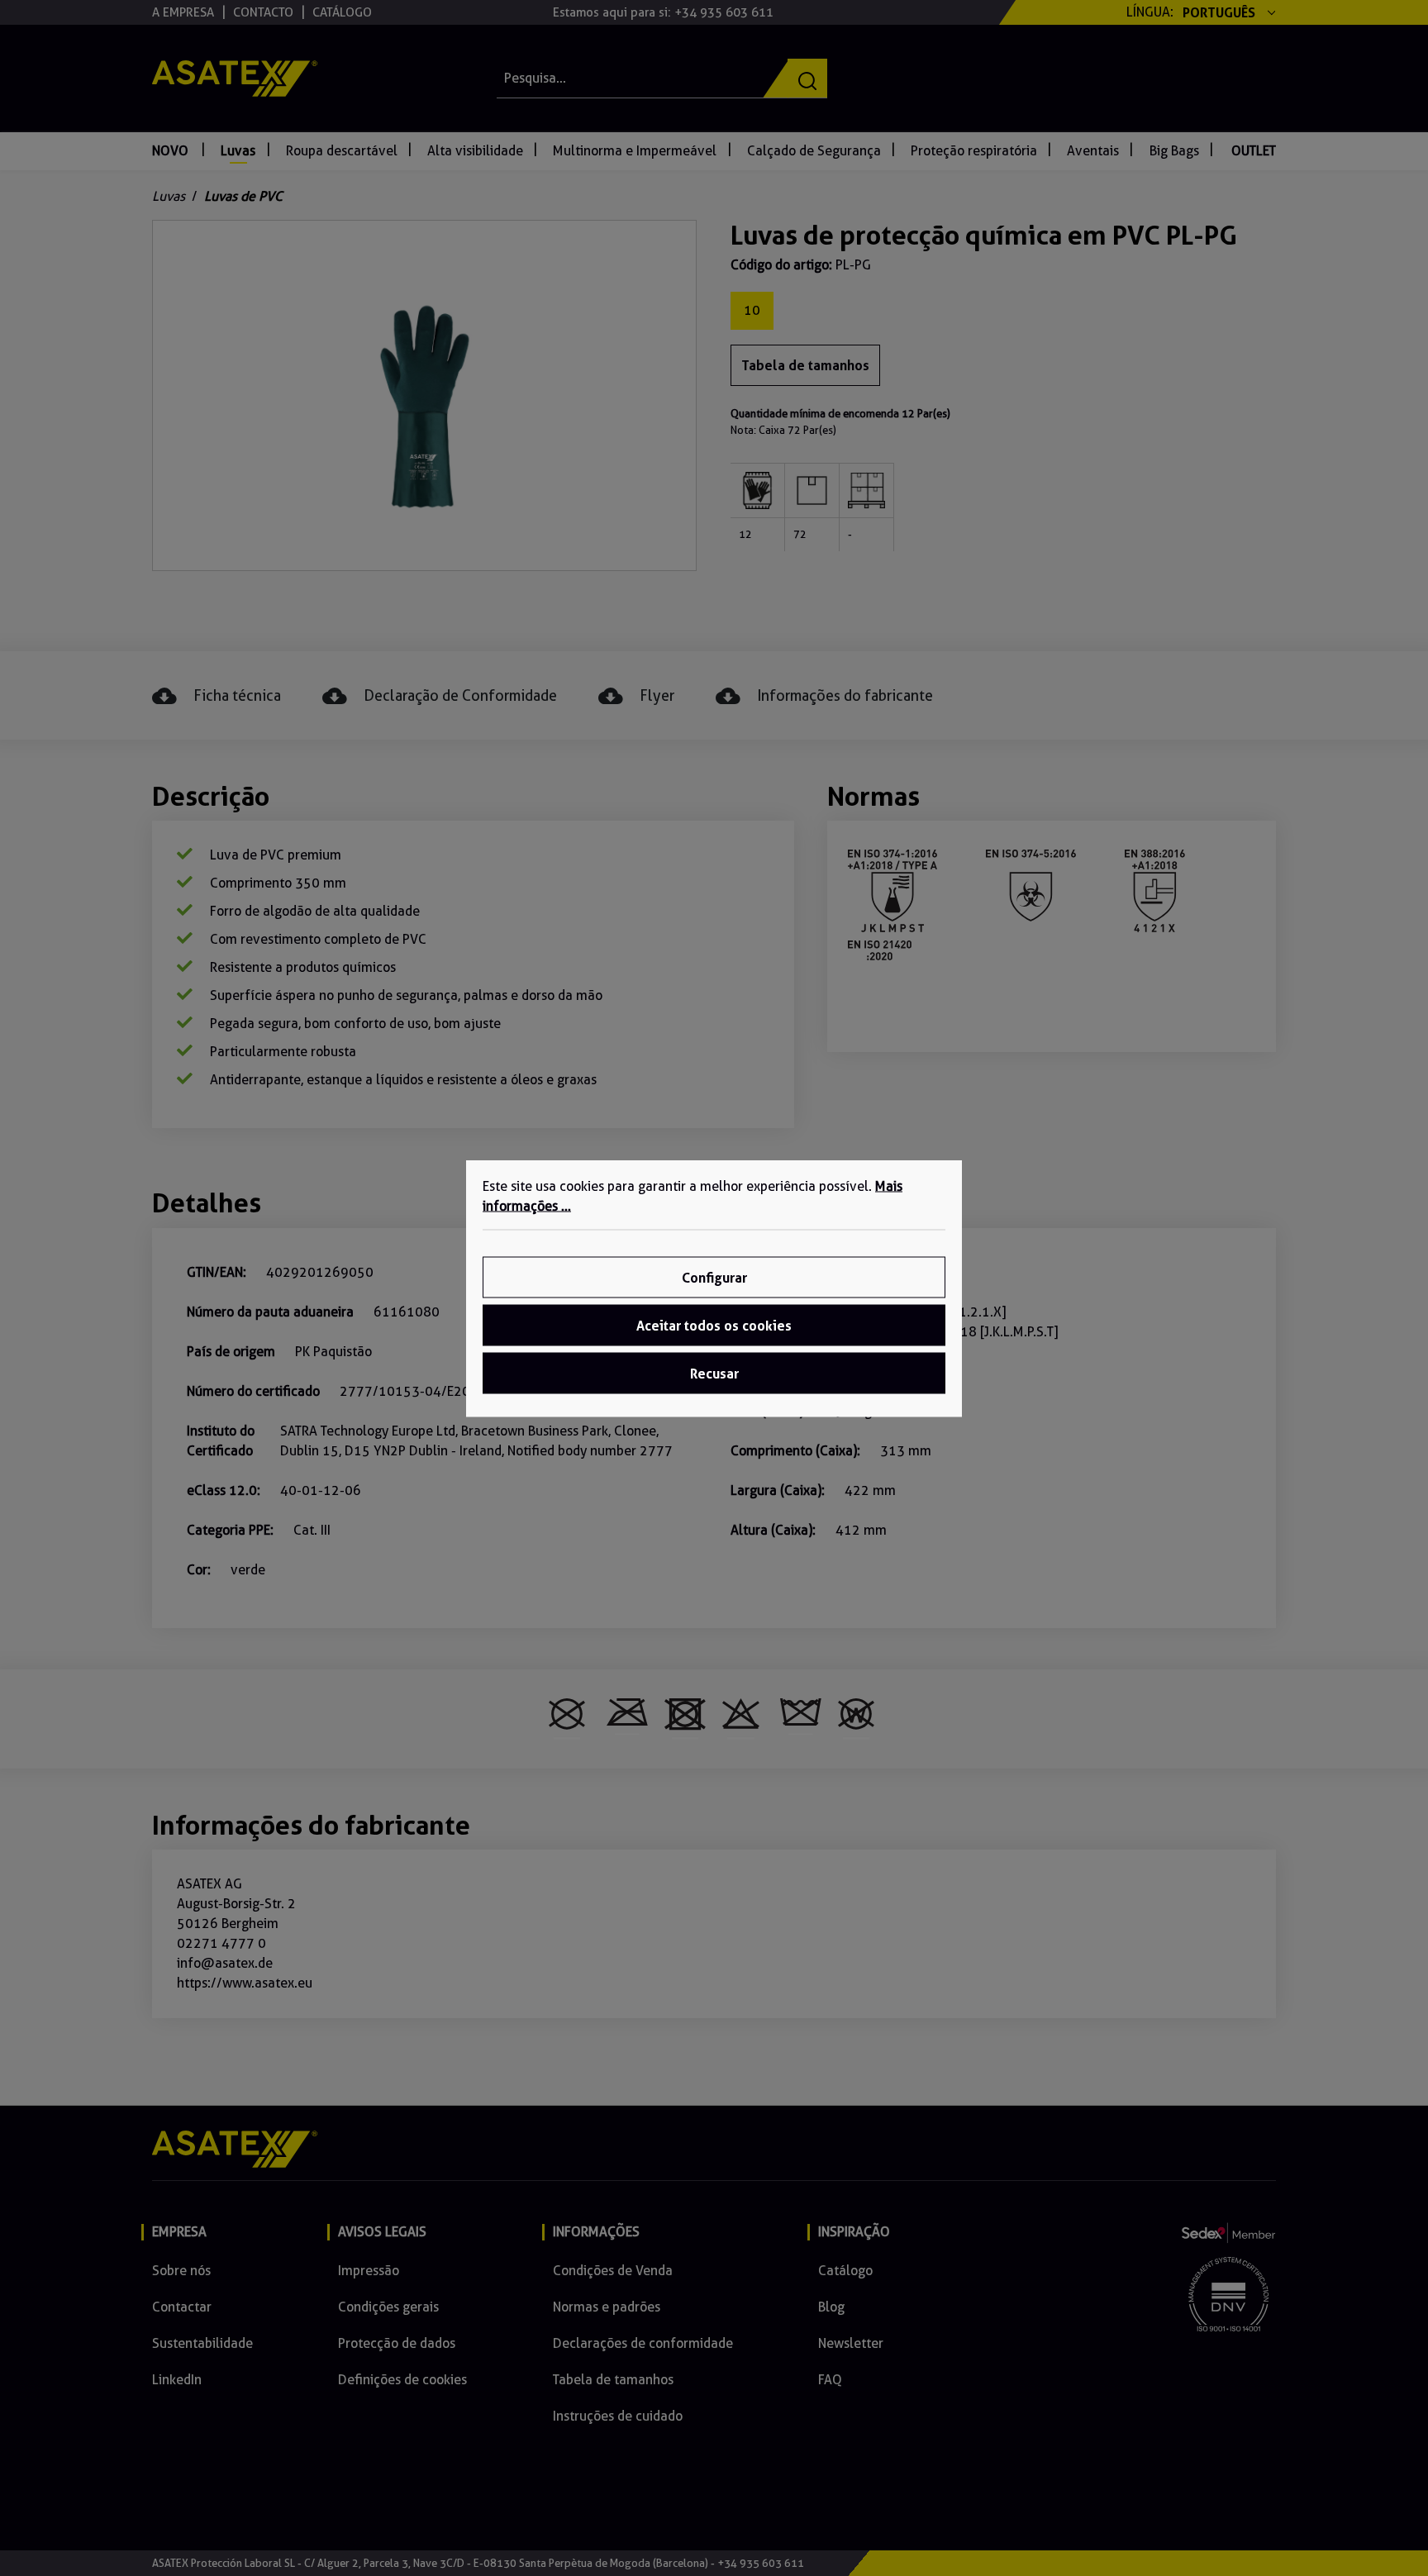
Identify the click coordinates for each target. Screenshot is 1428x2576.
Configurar (714, 1277)
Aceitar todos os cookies (714, 1325)
